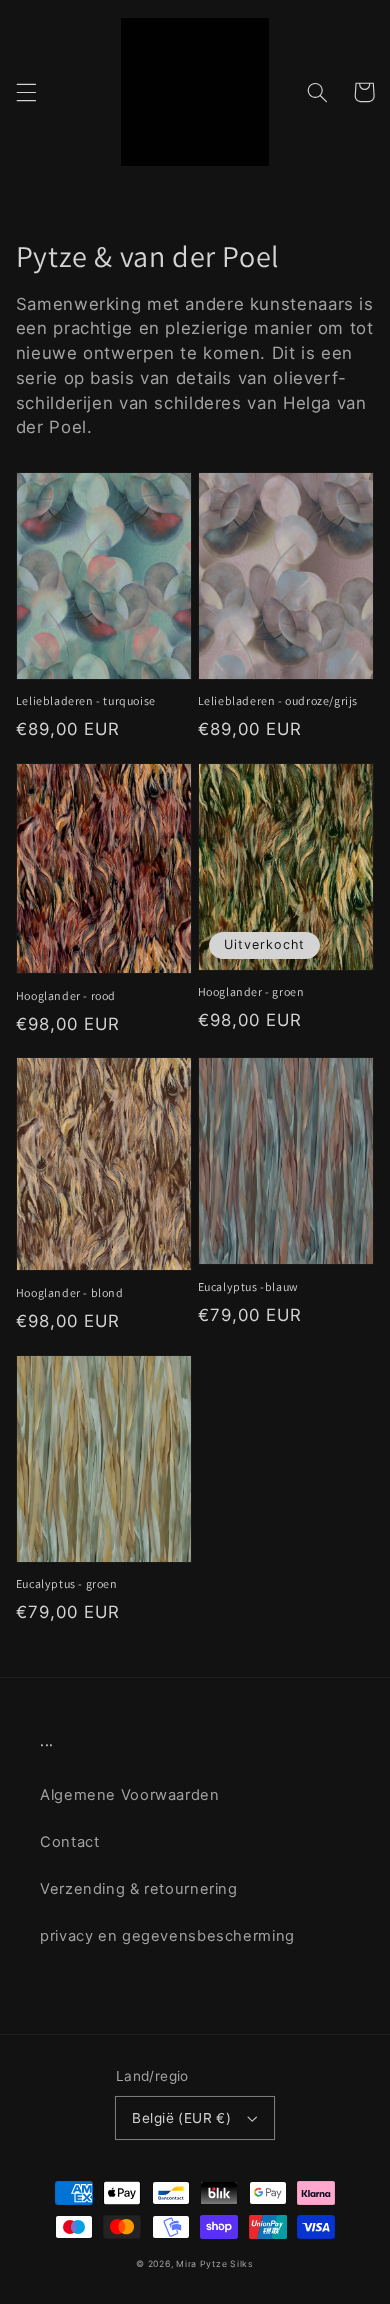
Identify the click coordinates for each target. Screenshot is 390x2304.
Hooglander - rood (66, 995)
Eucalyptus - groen (67, 1583)
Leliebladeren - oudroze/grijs (278, 700)
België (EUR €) (181, 2118)
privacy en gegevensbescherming (167, 1936)
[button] (26, 92)
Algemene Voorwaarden (130, 1795)
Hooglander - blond (70, 1292)
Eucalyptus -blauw (248, 1286)
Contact (69, 1842)
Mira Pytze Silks (215, 2264)
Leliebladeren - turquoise (86, 700)
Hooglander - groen (251, 991)
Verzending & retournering (139, 1889)
